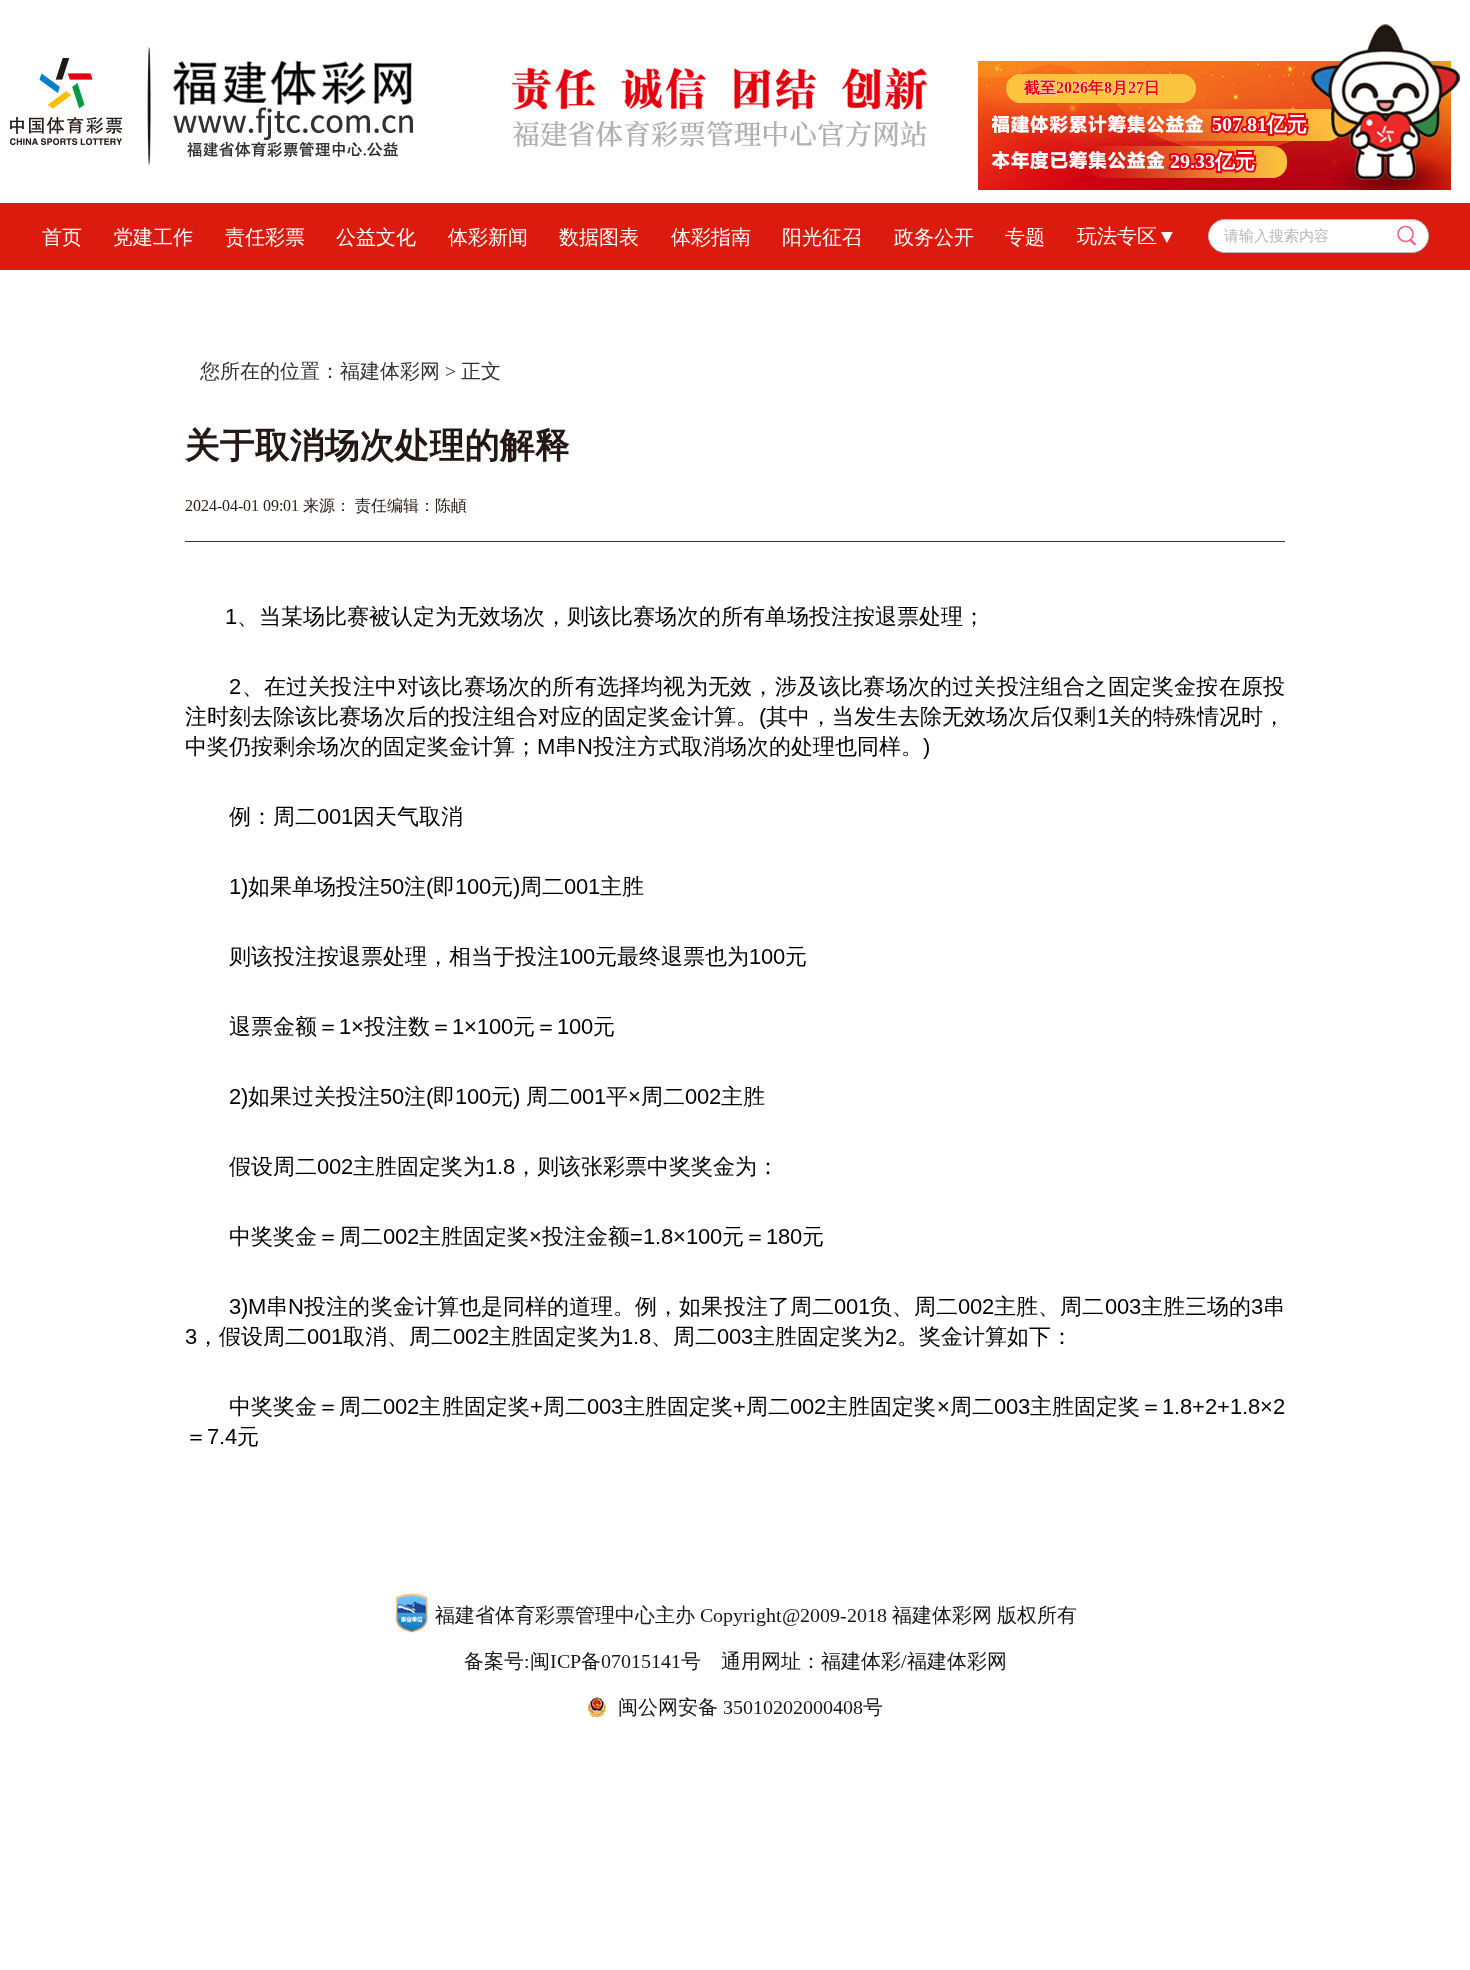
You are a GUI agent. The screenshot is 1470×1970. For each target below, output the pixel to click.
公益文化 (376, 237)
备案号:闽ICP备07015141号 (582, 1661)
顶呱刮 (675, 290)
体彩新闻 (488, 237)
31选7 (1010, 290)
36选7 (925, 290)
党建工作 (153, 237)
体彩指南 (711, 237)
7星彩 (840, 290)
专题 (1025, 237)
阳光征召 (822, 237)
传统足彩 (572, 290)
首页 (62, 237)
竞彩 (478, 290)
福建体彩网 (390, 371)
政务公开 (934, 237)
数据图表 (599, 237)
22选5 (1095, 290)
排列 (760, 290)
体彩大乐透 (375, 290)
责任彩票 (265, 237)
